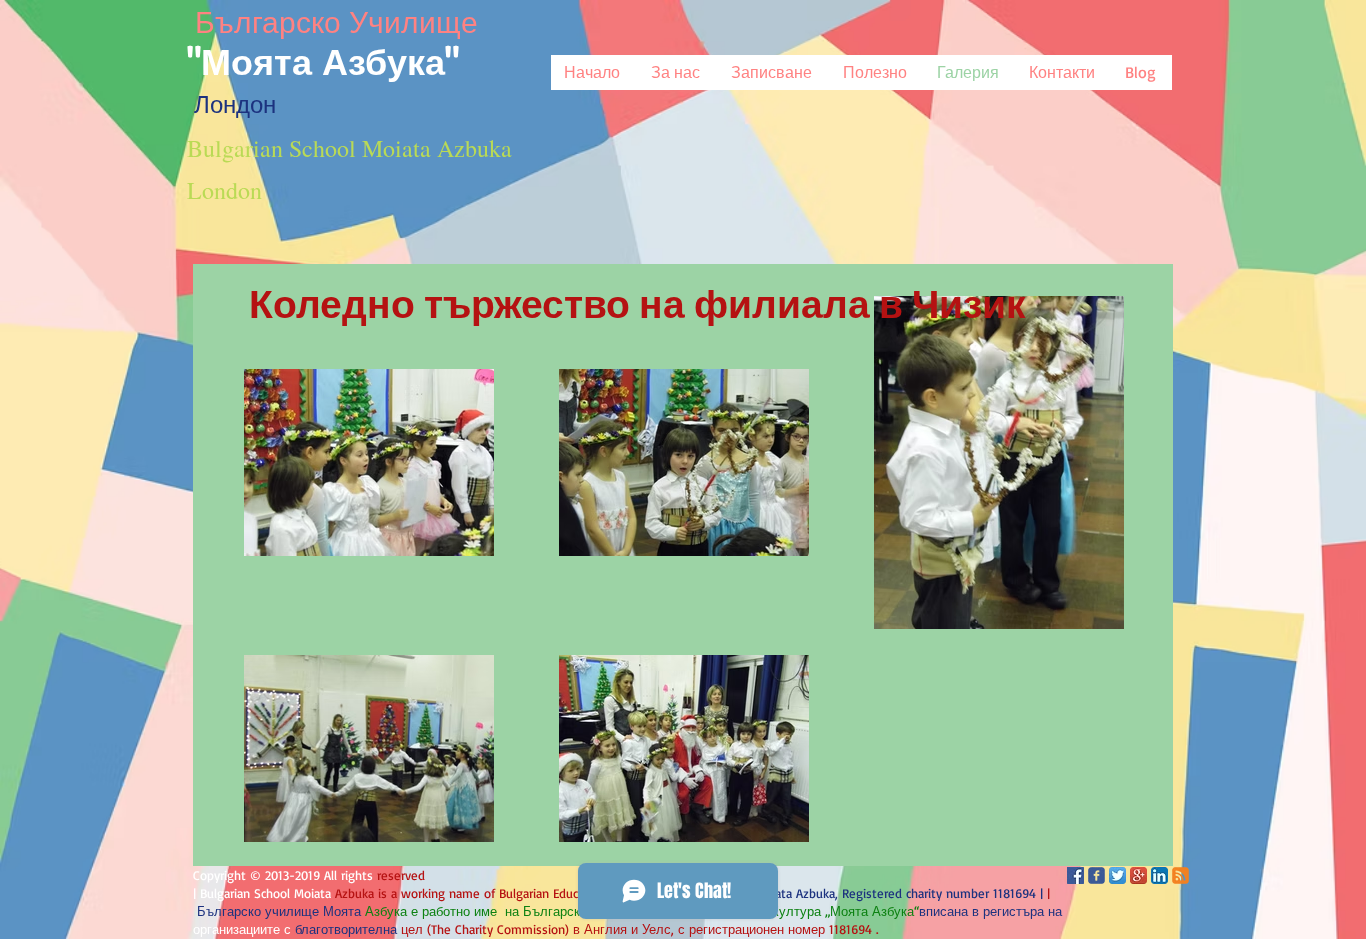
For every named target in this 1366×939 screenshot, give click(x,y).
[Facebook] (1075, 875)
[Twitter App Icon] (1117, 875)
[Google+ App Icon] (1138, 875)
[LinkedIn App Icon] (1159, 875)
